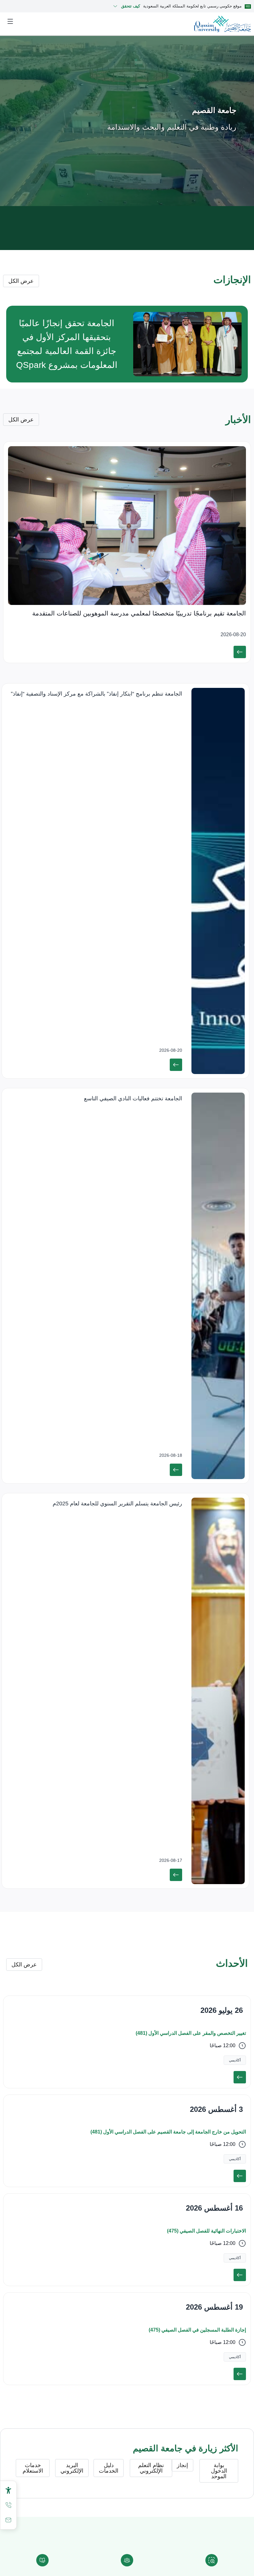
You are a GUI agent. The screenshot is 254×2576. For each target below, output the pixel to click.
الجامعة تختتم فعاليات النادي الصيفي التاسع (133, 1098)
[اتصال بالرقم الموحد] (8, 2505)
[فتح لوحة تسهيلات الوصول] (8, 2490)
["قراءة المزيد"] (240, 652)
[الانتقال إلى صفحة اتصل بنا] (8, 2520)
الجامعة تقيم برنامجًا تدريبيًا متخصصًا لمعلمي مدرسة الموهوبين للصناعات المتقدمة (139, 613)
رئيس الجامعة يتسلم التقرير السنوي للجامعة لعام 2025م (117, 1504)
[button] (235, 2060)
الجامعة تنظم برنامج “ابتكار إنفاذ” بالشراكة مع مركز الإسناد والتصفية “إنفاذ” (96, 694)
